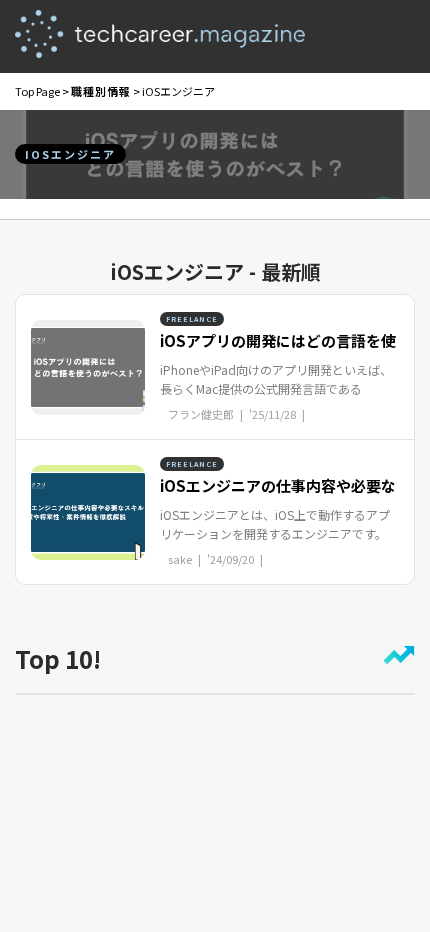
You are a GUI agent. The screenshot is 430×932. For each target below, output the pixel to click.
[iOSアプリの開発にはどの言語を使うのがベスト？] (88, 365)
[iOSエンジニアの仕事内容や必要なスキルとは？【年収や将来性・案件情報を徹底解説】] (88, 510)
